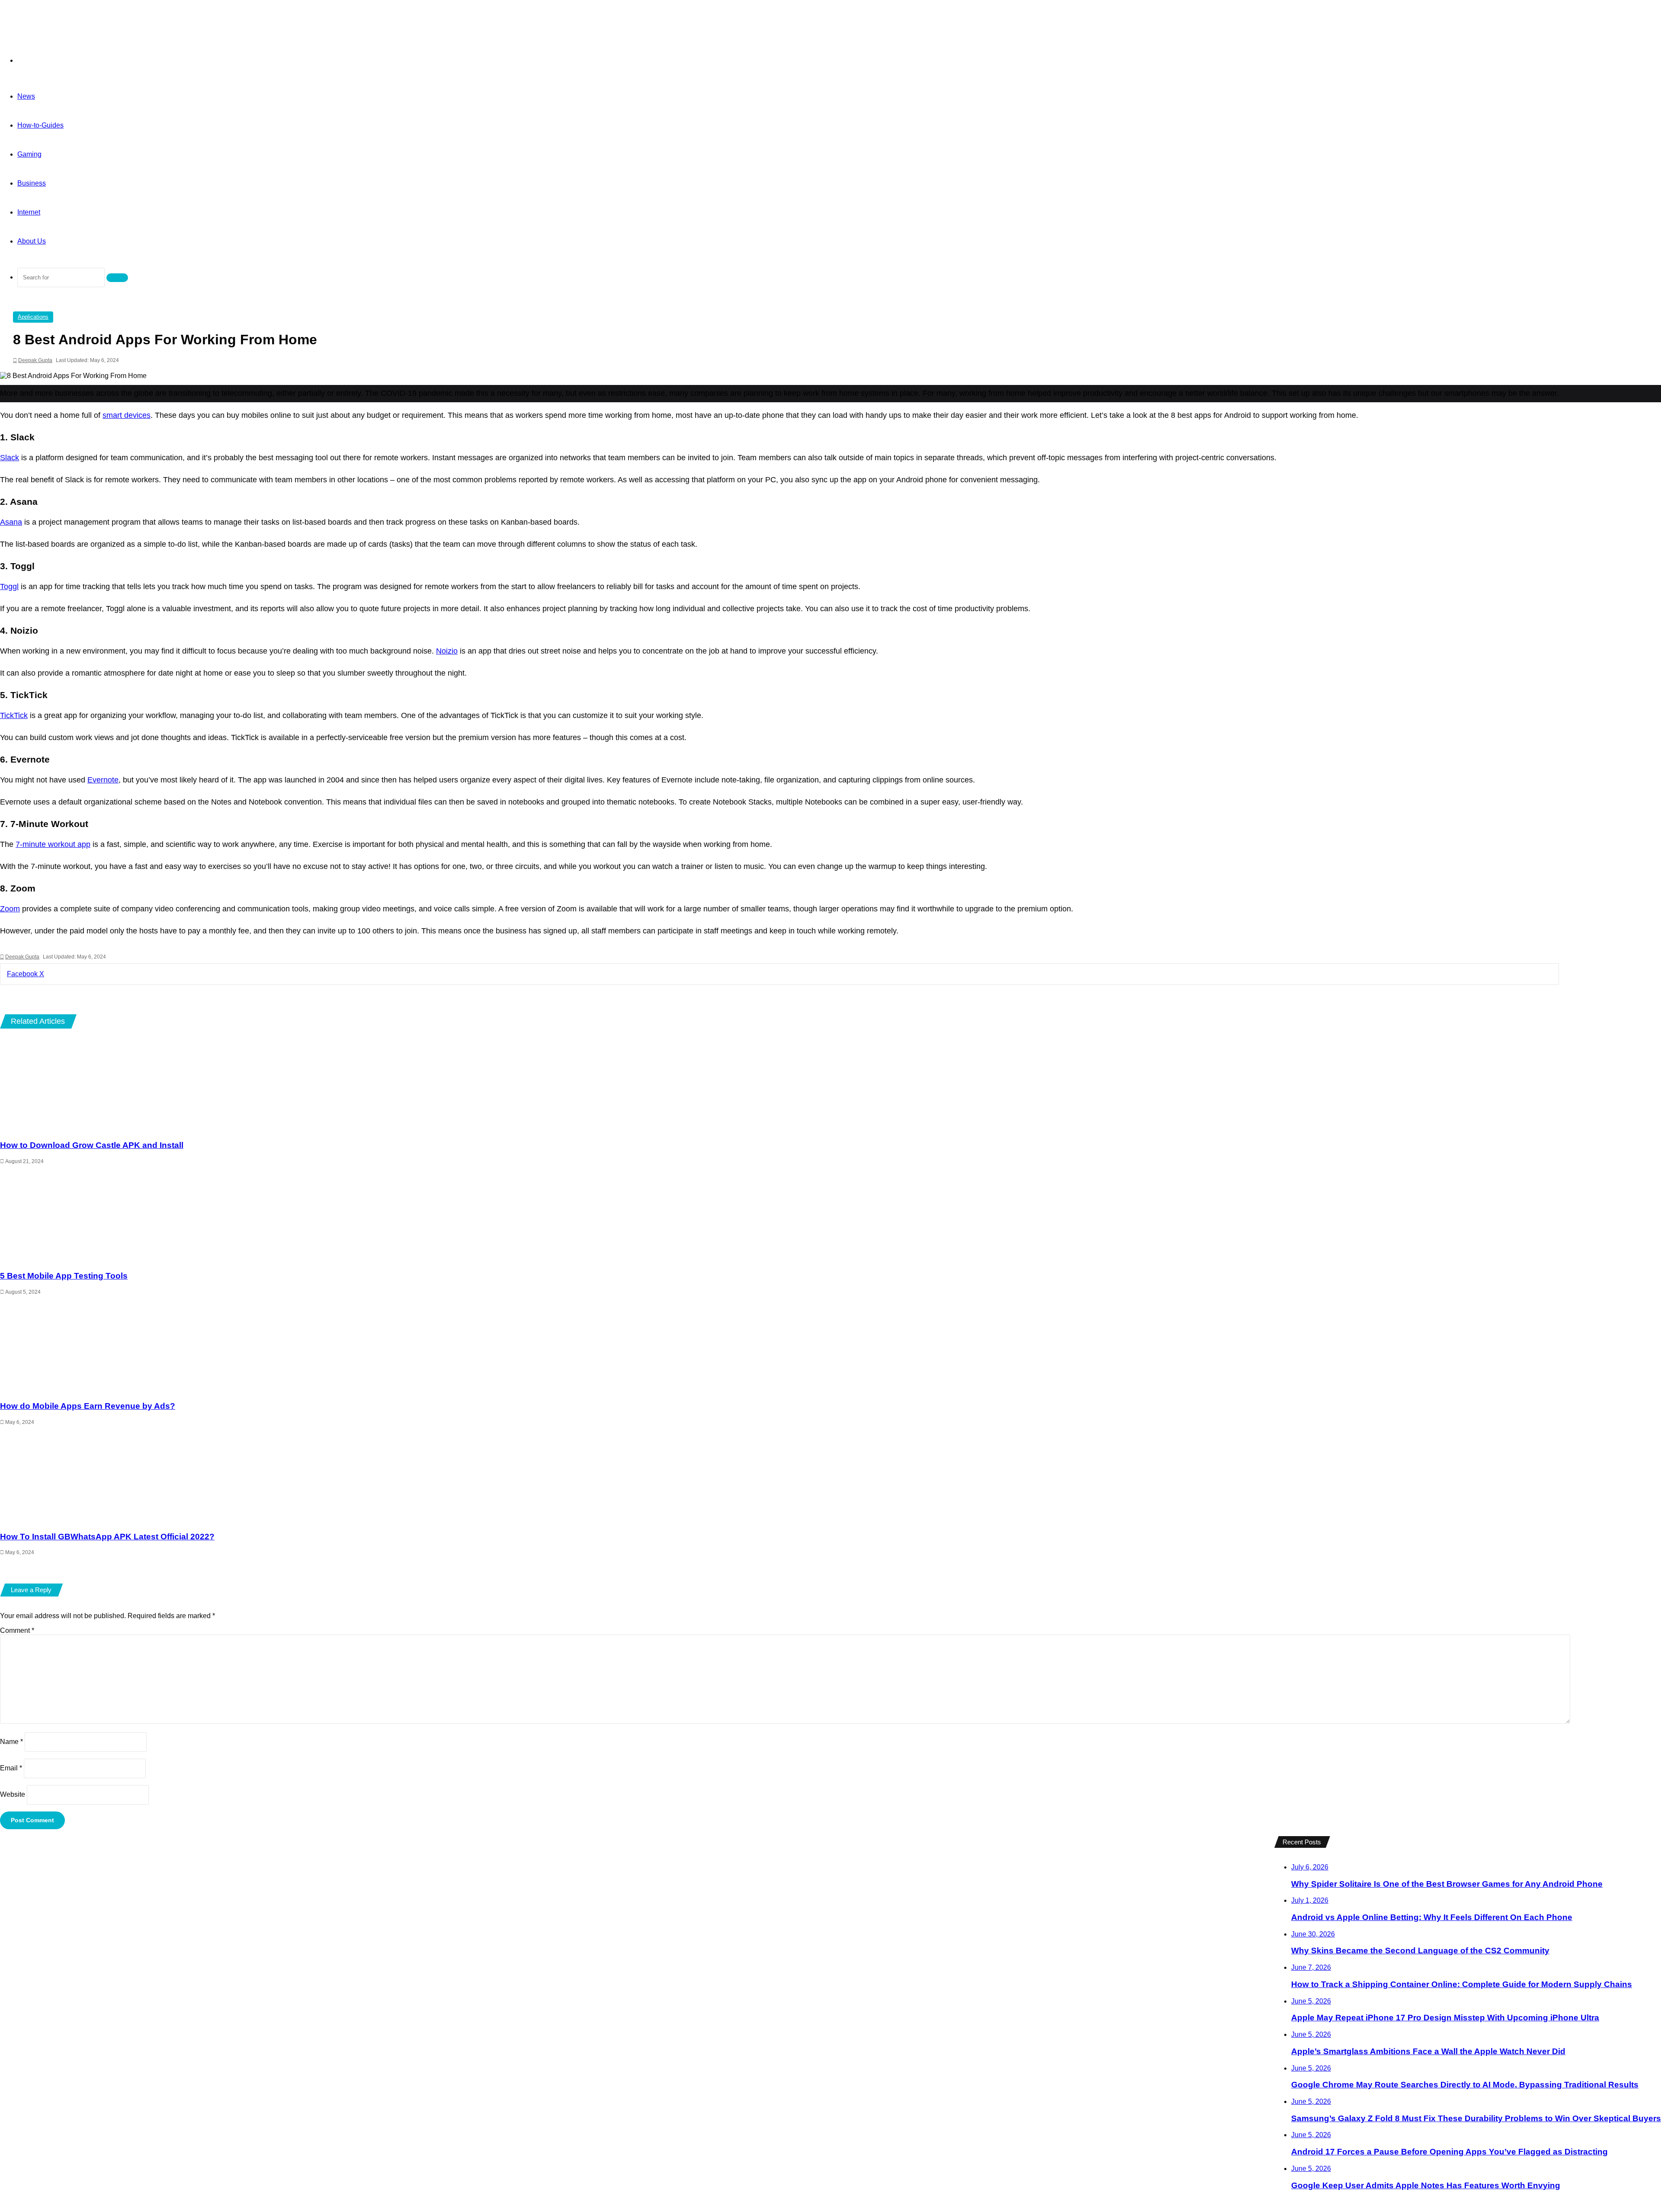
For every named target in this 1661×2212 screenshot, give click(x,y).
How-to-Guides (40, 125)
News (26, 96)
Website (13, 1794)
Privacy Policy (1201, 1850)
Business (32, 183)
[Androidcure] (60, 24)
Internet (29, 212)
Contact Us (1156, 1850)
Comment (17, 1630)
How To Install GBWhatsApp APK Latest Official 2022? (107, 1537)
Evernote (103, 780)
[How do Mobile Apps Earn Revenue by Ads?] (779, 1346)
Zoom (10, 909)
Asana (11, 522)
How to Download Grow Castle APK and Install (92, 1145)
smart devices (127, 415)
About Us (32, 241)
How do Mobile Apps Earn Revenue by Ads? (88, 1406)
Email (11, 1768)
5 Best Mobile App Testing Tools (64, 1276)
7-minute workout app (53, 844)
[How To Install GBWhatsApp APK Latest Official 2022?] (779, 1476)
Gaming (29, 154)
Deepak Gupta (35, 360)
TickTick (14, 715)
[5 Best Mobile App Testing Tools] (779, 1215)
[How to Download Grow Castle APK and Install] (779, 1085)
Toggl (9, 587)
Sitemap (1242, 1850)
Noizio (447, 651)
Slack (10, 458)
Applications (33, 317)
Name (11, 1742)
